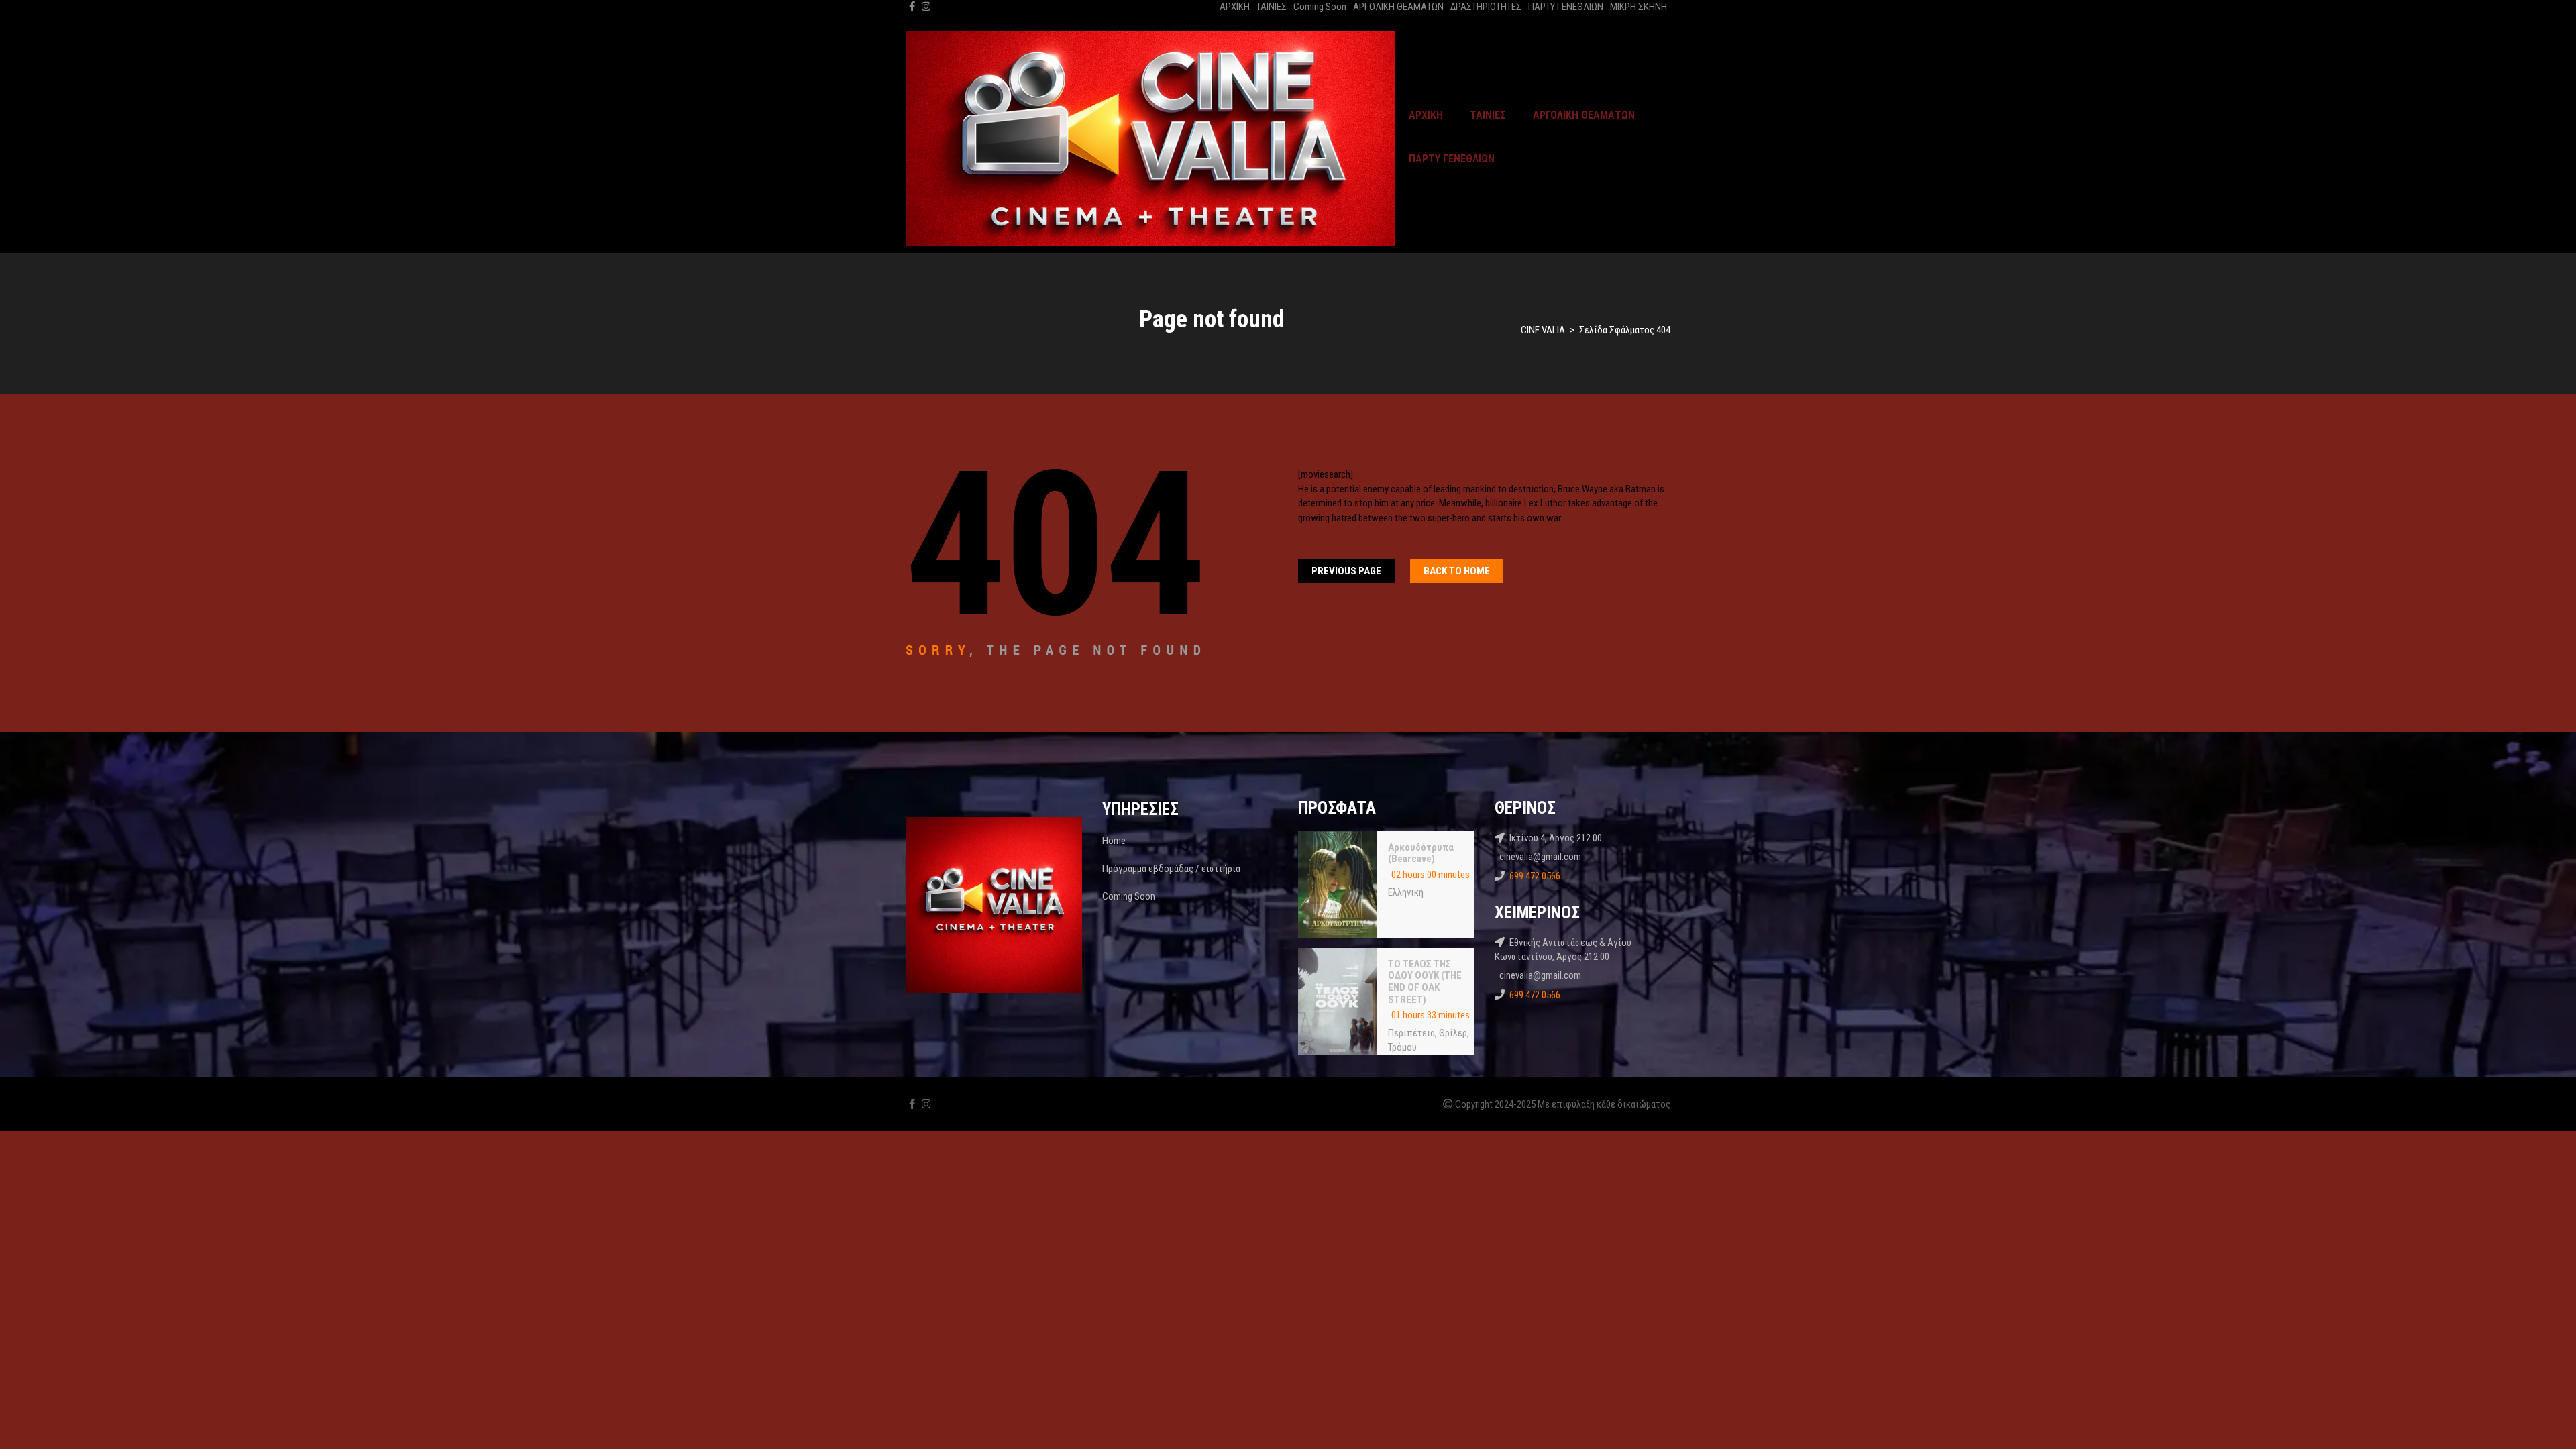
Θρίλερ (1453, 1033)
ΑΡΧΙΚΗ (1235, 7)
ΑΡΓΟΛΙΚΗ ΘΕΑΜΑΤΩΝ (1398, 7)
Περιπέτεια (1411, 1033)
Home (1114, 841)
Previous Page (1346, 571)
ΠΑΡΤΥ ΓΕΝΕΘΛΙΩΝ (1566, 7)
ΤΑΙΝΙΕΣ (1272, 7)
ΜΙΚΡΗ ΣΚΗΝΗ (1639, 7)
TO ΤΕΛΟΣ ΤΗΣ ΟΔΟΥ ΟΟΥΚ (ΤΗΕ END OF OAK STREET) (1425, 982)
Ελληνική (1406, 892)
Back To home (1457, 571)
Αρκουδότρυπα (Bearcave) (1421, 853)
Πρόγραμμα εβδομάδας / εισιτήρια (1171, 869)
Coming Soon (1320, 7)
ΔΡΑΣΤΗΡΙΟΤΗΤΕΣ (1486, 7)
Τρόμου (1402, 1047)
